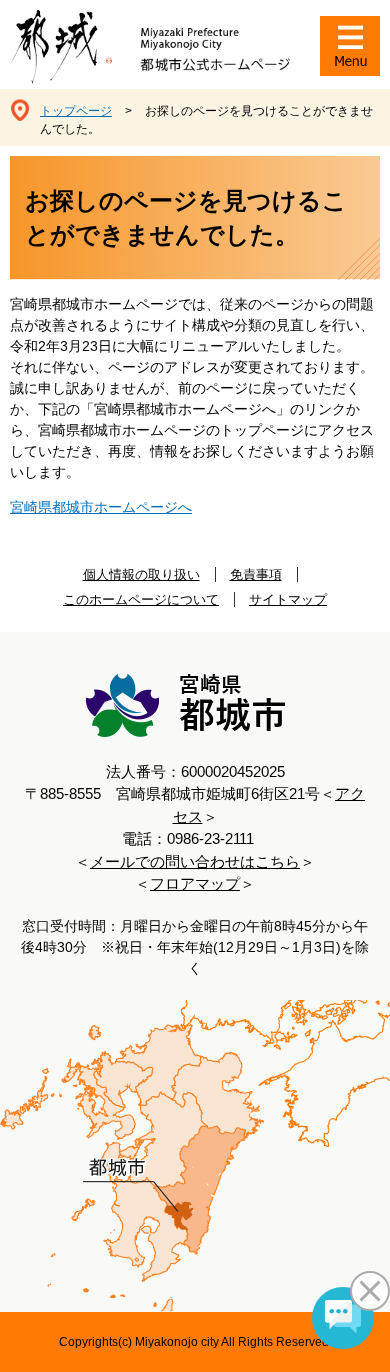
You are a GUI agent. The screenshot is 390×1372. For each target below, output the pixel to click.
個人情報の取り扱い (141, 574)
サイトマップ (288, 599)
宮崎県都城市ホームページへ (101, 507)
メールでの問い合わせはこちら (195, 861)
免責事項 (256, 574)
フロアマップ (195, 883)
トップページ (76, 111)
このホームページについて (141, 599)
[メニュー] (350, 46)
